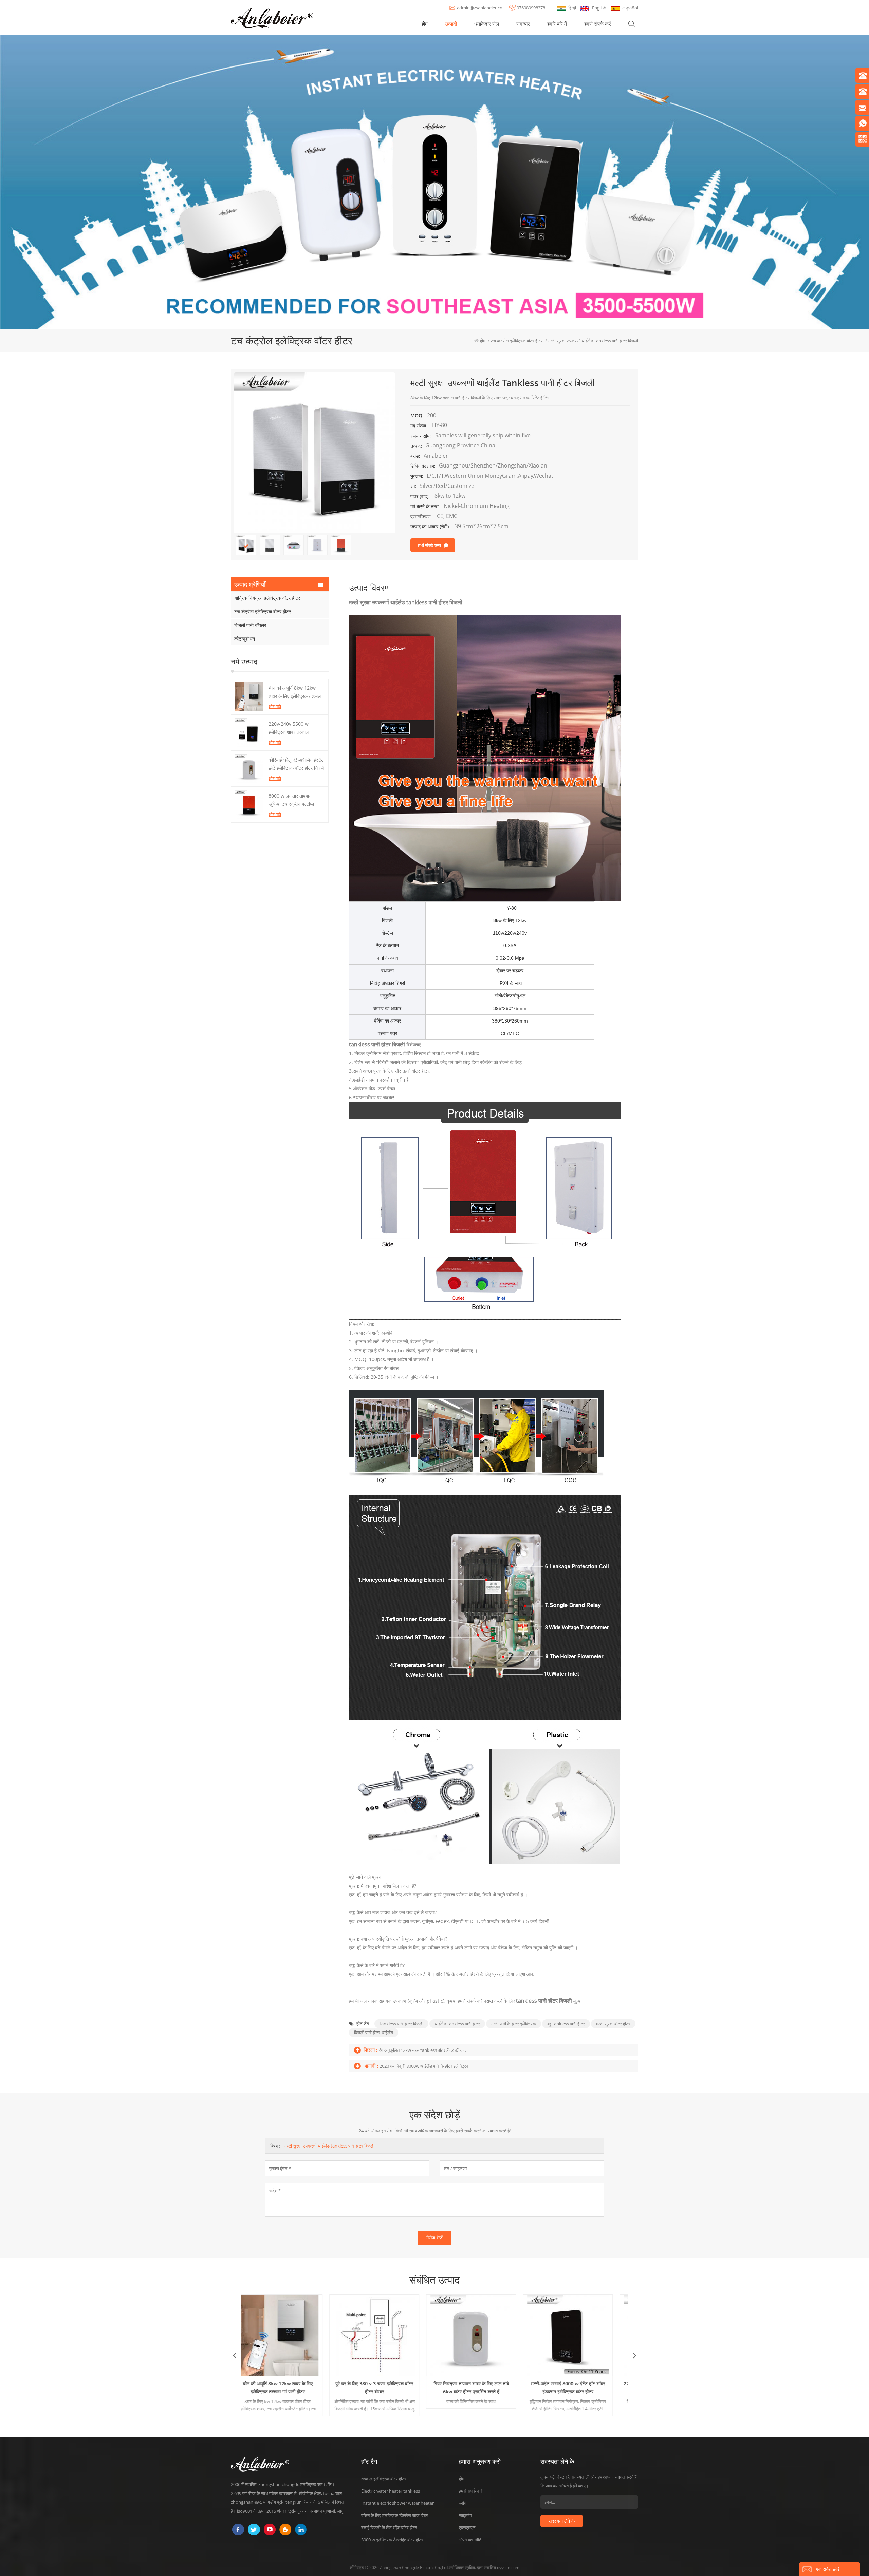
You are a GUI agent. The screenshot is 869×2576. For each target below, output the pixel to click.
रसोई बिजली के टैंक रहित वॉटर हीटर (389, 2527)
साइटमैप (465, 2515)
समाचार (523, 24)
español (630, 8)
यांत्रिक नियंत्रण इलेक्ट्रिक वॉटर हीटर (267, 598)
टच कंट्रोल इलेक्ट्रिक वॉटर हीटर (263, 612)
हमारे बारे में (557, 24)
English (599, 8)
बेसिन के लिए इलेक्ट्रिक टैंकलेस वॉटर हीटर (395, 2515)
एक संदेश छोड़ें (828, 2569)
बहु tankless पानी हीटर (566, 2024)
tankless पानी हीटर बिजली (401, 2024)
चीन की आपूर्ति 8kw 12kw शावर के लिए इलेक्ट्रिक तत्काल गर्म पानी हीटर (295, 692)
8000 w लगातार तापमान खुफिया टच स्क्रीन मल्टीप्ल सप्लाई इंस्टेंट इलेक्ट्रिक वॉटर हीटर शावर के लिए (293, 800)
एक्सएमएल (467, 2527)
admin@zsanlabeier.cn (480, 8)
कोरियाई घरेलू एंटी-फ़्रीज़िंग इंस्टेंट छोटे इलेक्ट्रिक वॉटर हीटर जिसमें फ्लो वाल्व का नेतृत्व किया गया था (296, 764)
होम (425, 24)
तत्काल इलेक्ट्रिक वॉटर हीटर (384, 2479)
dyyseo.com (508, 2567)
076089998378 (531, 8)
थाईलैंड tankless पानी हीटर (457, 2024)
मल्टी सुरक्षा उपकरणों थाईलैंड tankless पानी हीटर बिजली (329, 2146)
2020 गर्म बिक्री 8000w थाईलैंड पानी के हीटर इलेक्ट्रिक (424, 2066)
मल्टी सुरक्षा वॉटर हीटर (613, 2024)
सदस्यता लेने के (562, 2521)
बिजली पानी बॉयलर (250, 625)
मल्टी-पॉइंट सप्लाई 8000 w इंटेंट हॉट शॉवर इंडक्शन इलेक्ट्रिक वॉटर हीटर (386, 2388)
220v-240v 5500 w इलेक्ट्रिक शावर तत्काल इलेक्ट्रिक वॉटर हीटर (289, 728)
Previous (235, 2355)
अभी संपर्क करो (429, 545)
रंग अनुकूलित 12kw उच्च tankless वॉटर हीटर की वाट (422, 2050)
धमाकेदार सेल (487, 24)
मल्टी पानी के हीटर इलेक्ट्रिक (514, 2024)
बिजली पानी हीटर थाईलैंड (374, 2033)
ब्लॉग (463, 2503)
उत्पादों (451, 24)
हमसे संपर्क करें (598, 24)
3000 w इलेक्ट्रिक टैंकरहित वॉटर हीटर (392, 2540)
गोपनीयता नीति (470, 2540)
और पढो (275, 706)
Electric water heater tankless (391, 2491)
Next (634, 2355)
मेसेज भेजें (434, 2238)
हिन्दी (572, 8)
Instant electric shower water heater (397, 2503)
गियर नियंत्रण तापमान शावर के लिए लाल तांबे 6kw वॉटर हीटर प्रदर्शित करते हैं (290, 2388)
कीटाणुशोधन (245, 639)
